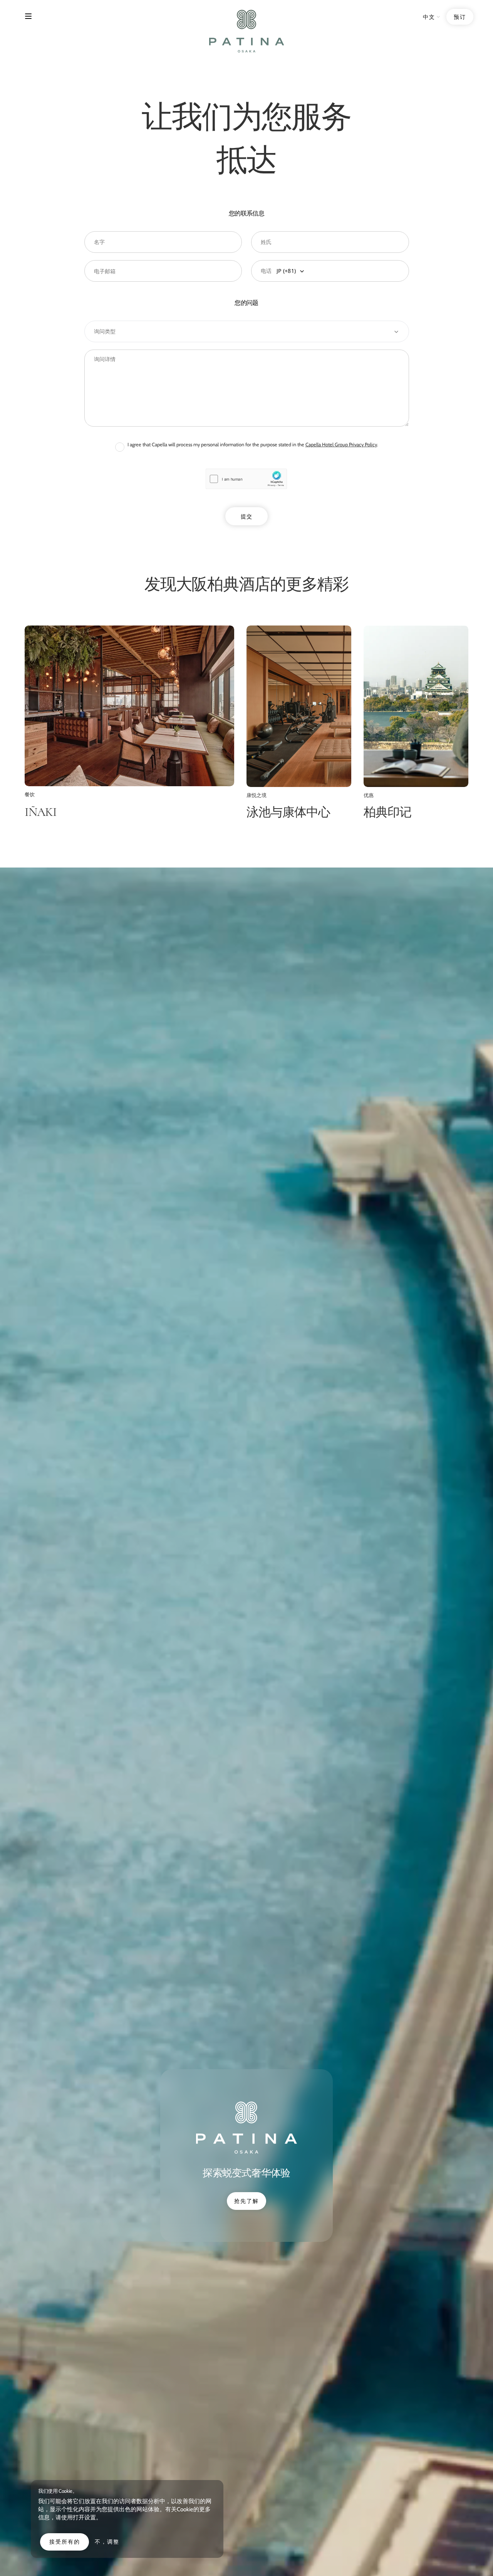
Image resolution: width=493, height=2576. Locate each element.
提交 (246, 516)
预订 (460, 17)
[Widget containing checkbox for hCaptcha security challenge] (246, 479)
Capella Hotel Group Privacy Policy (341, 445)
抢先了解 (246, 2201)
